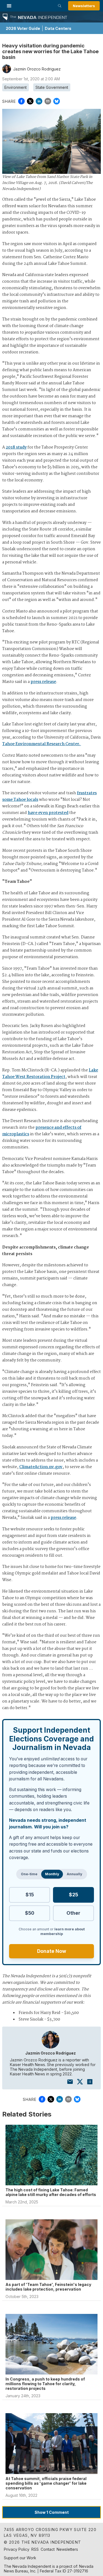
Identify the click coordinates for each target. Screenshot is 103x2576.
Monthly (52, 1874)
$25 (73, 1895)
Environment (16, 87)
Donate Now (52, 1951)
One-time (29, 1874)
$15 (30, 1895)
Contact (48, 2549)
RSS (35, 2549)
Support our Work (20, 2558)
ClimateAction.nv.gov (41, 1467)
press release (43, 682)
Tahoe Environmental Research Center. (42, 744)
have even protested (48, 813)
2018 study (16, 447)
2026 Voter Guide (23, 28)
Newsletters (84, 6)
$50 (30, 1913)
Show (52, 2512)
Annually (74, 1874)
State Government (52, 87)
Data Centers (58, 28)
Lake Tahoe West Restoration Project (50, 1074)
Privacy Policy (17, 2549)
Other (73, 1913)
